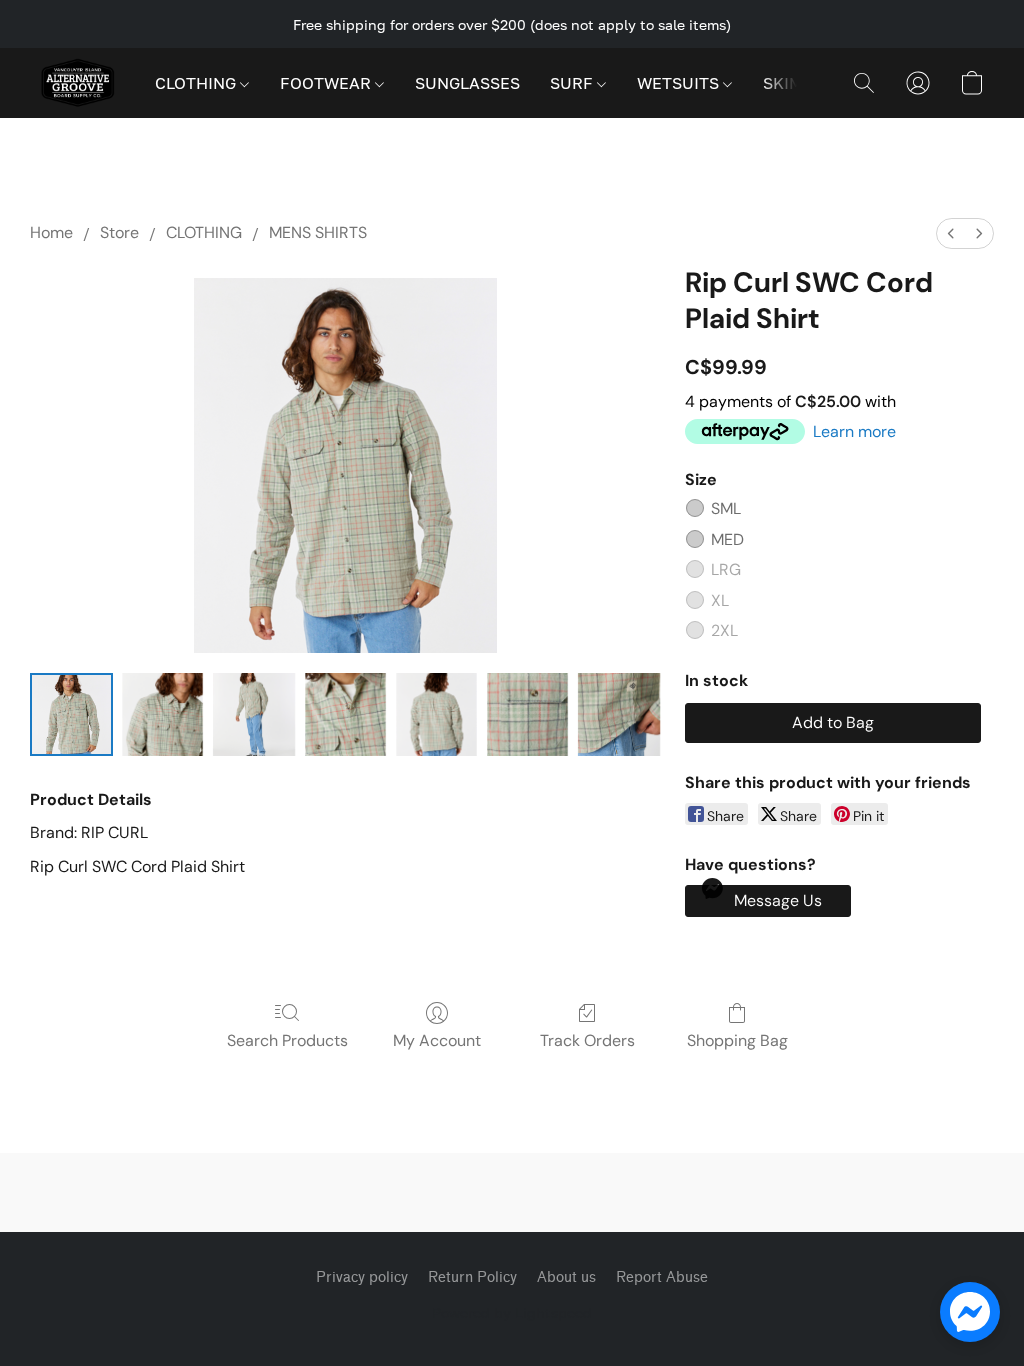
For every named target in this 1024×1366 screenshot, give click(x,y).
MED (727, 539)
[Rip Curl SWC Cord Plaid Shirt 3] (345, 714)
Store (119, 232)
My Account (437, 1040)
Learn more (854, 431)
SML (726, 508)
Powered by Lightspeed (512, 1312)
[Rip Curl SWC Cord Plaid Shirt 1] (162, 714)
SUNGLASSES (467, 83)
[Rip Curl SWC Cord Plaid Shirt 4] (436, 714)
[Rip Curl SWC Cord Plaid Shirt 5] (527, 714)
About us (566, 1277)
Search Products (287, 1040)
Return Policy (472, 1277)
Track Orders (587, 1040)
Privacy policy (362, 1277)
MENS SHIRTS (318, 232)
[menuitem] (951, 233)
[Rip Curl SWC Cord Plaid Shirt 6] (618, 714)
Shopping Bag (737, 1040)
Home (51, 232)
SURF (573, 83)
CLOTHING (197, 83)
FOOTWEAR (327, 83)
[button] (77, 83)
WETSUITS (680, 83)
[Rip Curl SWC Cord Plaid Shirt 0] (71, 714)
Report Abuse (662, 1277)
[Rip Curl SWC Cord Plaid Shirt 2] (253, 714)
